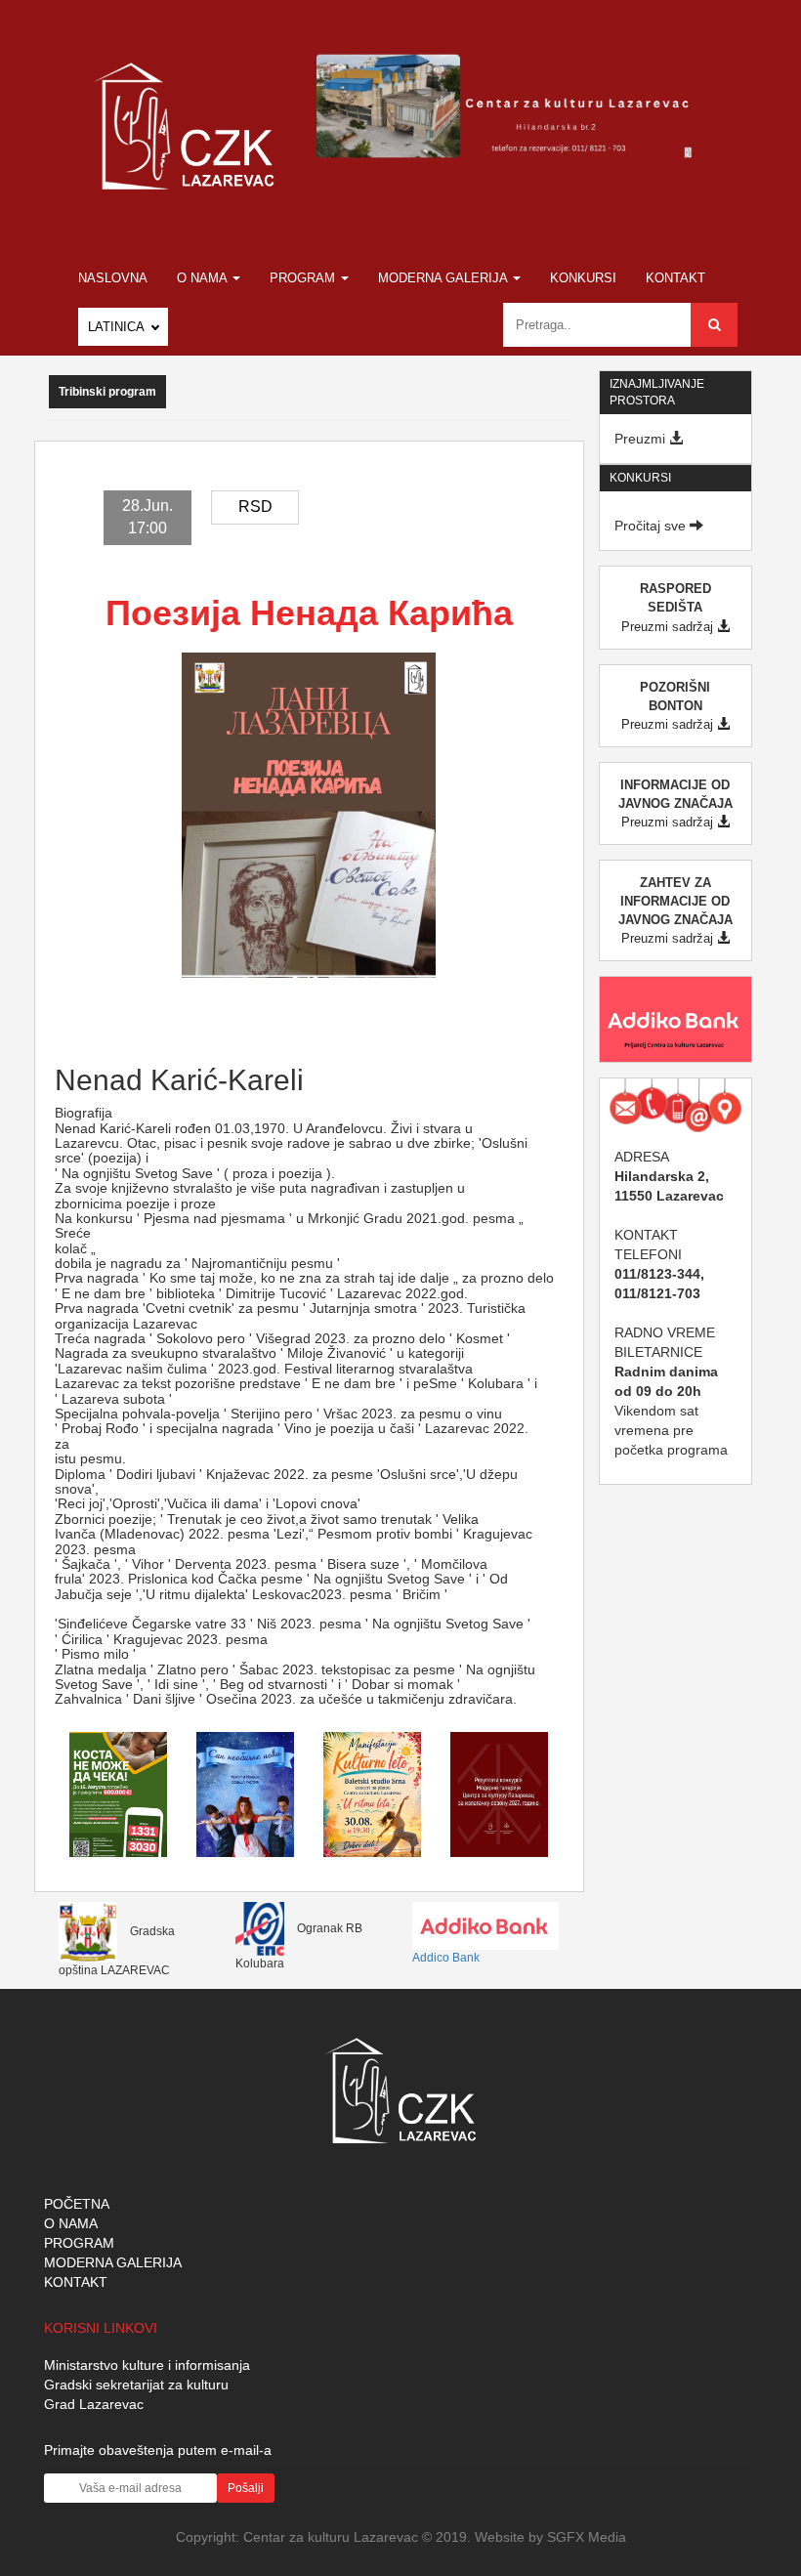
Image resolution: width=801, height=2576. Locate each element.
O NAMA (71, 2223)
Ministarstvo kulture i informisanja (147, 2365)
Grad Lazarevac (94, 2404)
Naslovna (113, 278)
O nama (204, 278)
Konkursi (583, 278)
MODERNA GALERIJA (113, 2262)
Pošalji (246, 2488)
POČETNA (77, 2204)
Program (304, 278)
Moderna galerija (444, 278)
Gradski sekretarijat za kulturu (136, 2385)
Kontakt (675, 278)
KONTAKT (76, 2282)
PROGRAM (79, 2243)
